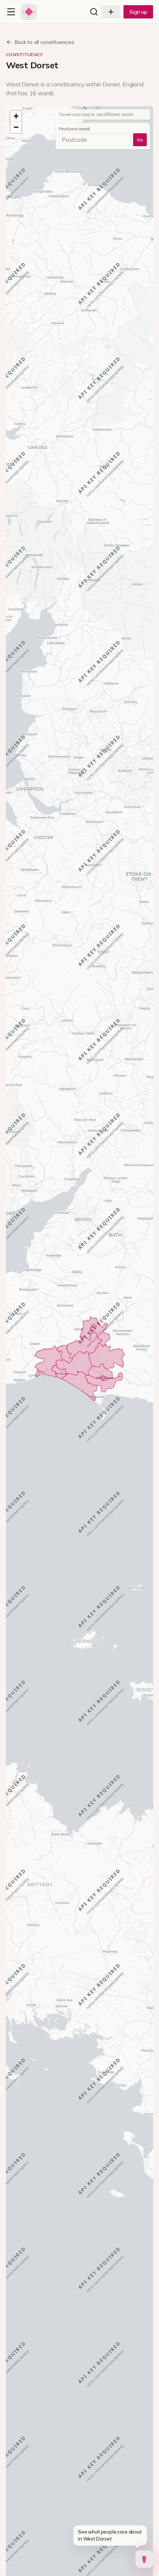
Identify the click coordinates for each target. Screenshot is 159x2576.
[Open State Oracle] (144, 2557)
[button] (16, 116)
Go (140, 140)
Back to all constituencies (45, 42)
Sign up (138, 12)
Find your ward (74, 129)
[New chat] (111, 12)
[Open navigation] (11, 12)
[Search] (94, 12)
